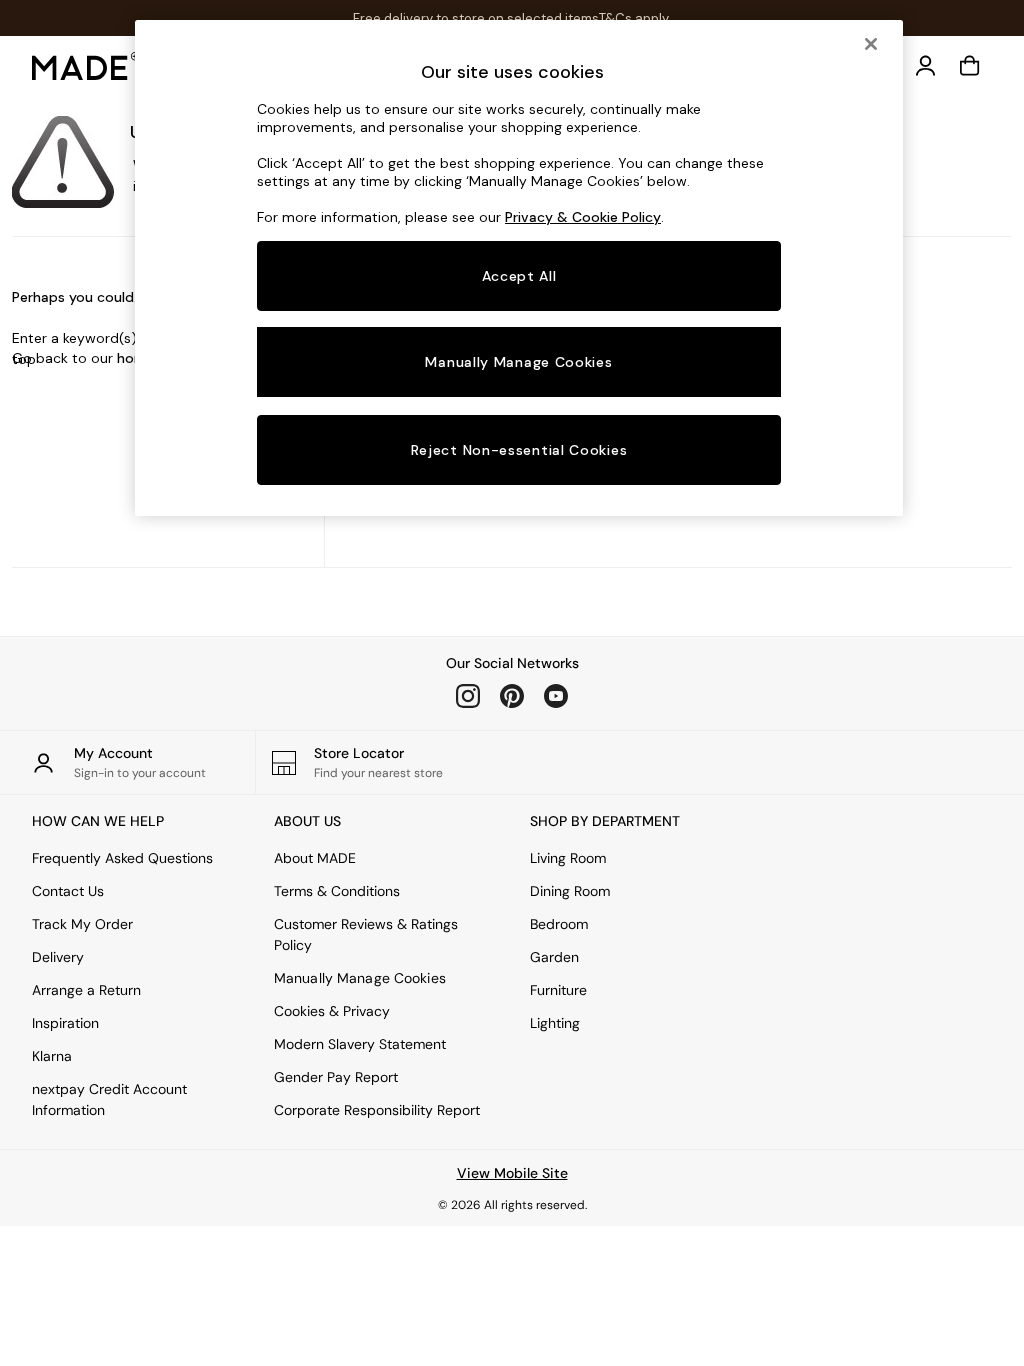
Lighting (555, 1023)
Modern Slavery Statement (360, 1044)
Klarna (52, 1056)
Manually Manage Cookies (360, 978)
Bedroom (559, 924)
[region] (519, 268)
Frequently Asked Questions (122, 858)
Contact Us (68, 891)
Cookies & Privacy (332, 1011)
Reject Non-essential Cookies (519, 450)
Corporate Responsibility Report (377, 1110)
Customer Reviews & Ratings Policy (366, 934)
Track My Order (82, 924)
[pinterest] (512, 696)
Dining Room (570, 891)
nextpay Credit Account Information (109, 1099)
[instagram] (468, 696)
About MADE (315, 858)
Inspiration (65, 1023)
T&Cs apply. (635, 18)
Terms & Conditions (337, 891)
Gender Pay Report (336, 1077)
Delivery (58, 957)
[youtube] (556, 696)
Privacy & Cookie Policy (583, 217)
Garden (554, 957)
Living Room (568, 858)
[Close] (871, 44)
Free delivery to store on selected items (476, 18)
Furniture (558, 990)
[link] (926, 66)
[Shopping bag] (970, 66)
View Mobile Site (512, 1173)
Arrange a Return (86, 990)
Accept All (519, 276)
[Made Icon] (86, 66)
